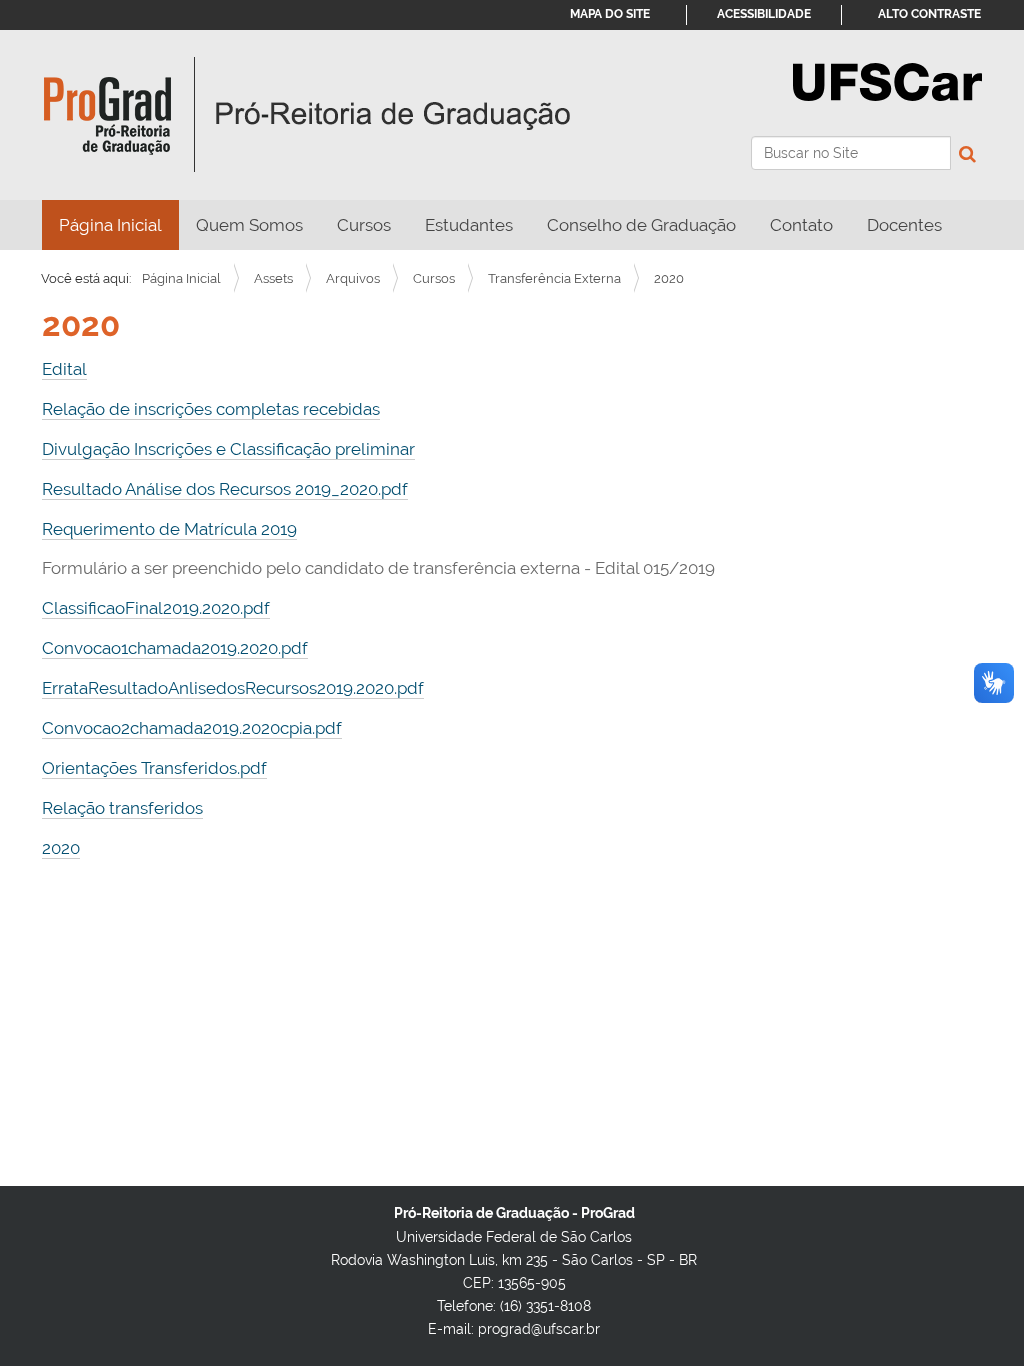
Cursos (364, 225)
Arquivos (353, 278)
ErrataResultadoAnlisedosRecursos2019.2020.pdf (233, 688)
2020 (61, 848)
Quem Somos (249, 225)
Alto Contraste (929, 14)
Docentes (904, 225)
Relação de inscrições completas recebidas (211, 409)
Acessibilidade (764, 14)
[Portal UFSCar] (887, 80)
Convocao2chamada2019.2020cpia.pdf (192, 728)
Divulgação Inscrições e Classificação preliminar (228, 449)
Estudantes (469, 225)
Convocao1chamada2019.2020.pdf (175, 648)
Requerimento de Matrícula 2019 (169, 529)
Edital (64, 369)
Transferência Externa (554, 278)
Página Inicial (110, 225)
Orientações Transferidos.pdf (154, 768)
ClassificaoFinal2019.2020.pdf (156, 608)
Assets (273, 278)
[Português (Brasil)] (307, 115)
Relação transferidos (122, 808)
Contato (801, 225)
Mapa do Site (610, 14)
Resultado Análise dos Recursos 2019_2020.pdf (225, 489)
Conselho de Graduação (641, 225)
